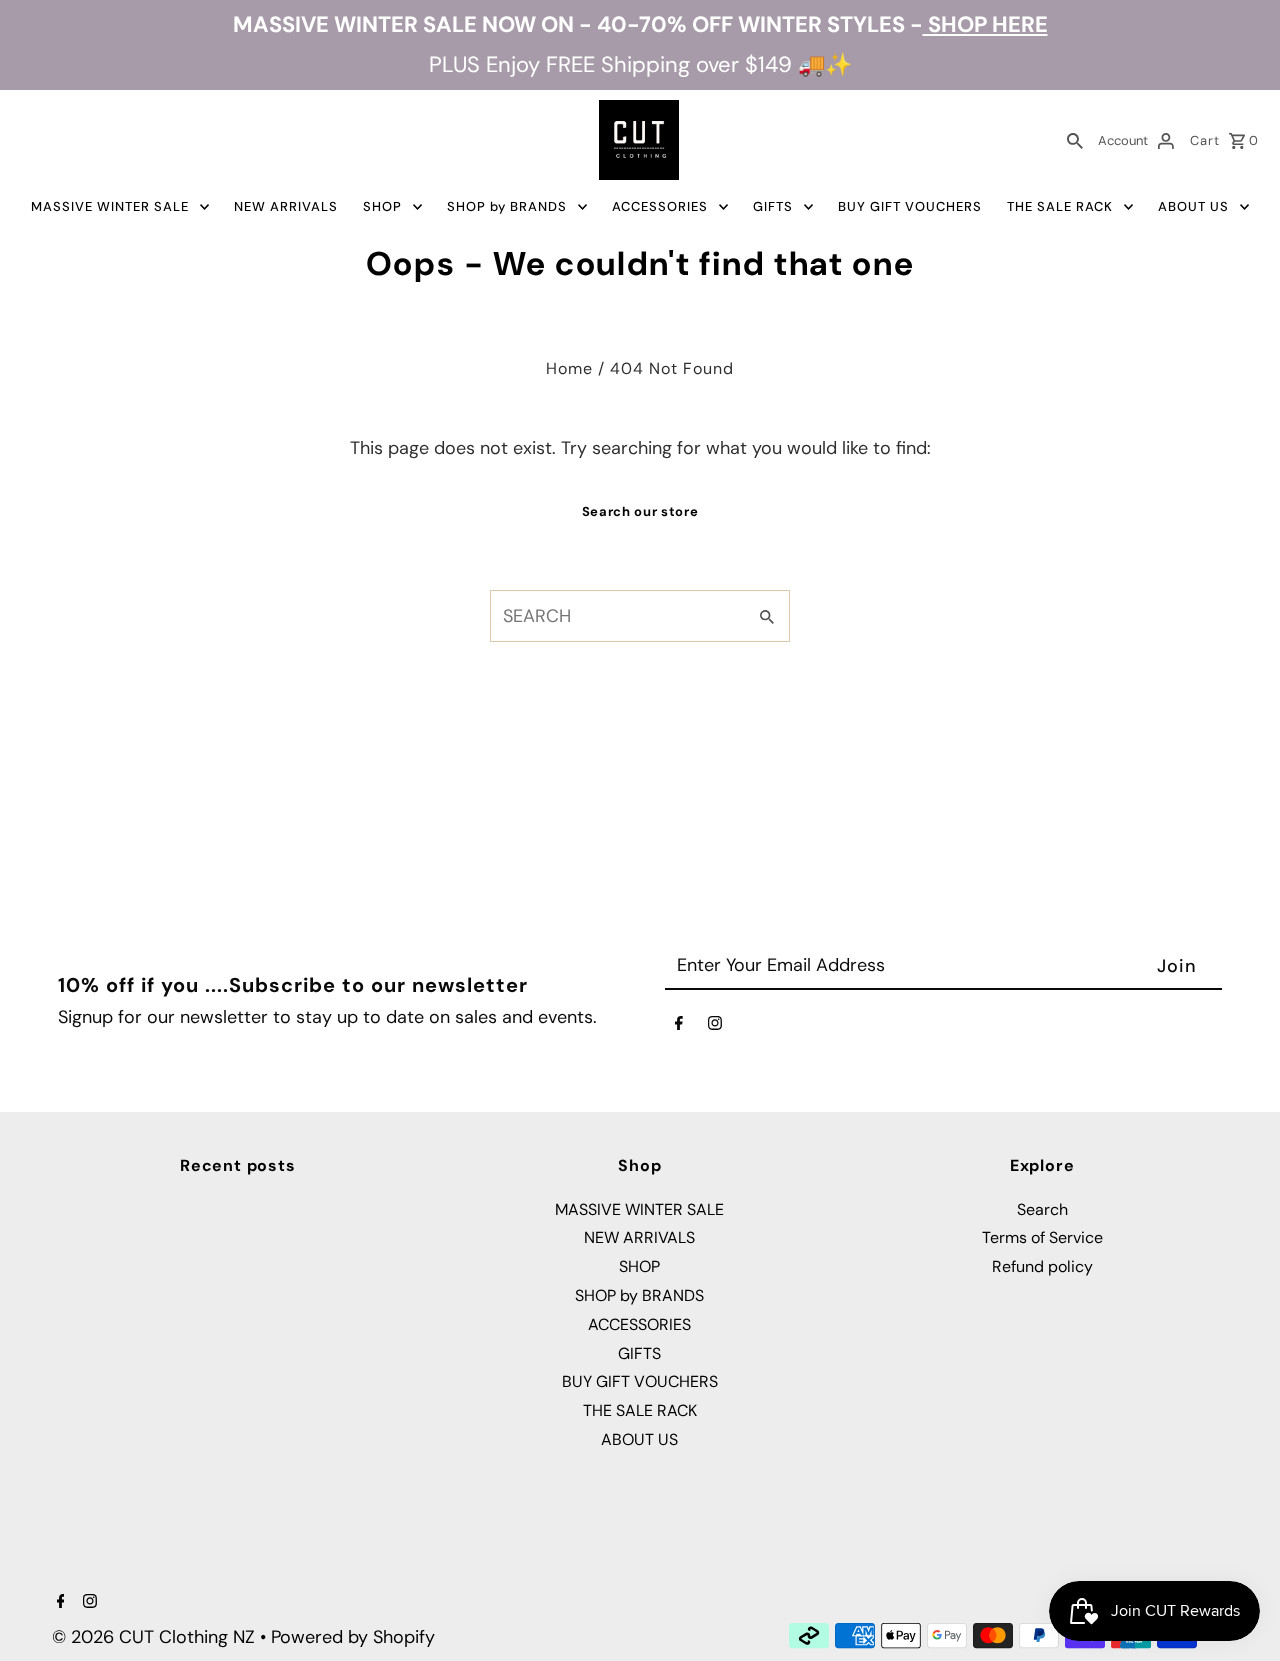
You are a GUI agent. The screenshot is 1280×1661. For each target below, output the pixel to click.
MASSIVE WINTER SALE (110, 206)
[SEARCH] (1075, 140)
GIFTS (773, 206)
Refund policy (1042, 1266)
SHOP (382, 206)
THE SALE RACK (1060, 206)
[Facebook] (679, 1027)
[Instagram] (715, 1027)
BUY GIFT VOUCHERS (910, 206)
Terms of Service (1042, 1237)
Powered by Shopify (353, 1637)
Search (1042, 1209)
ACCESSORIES (660, 206)
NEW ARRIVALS (286, 206)
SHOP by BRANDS (507, 206)
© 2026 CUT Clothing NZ (156, 1637)
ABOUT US (1193, 206)
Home (569, 368)
